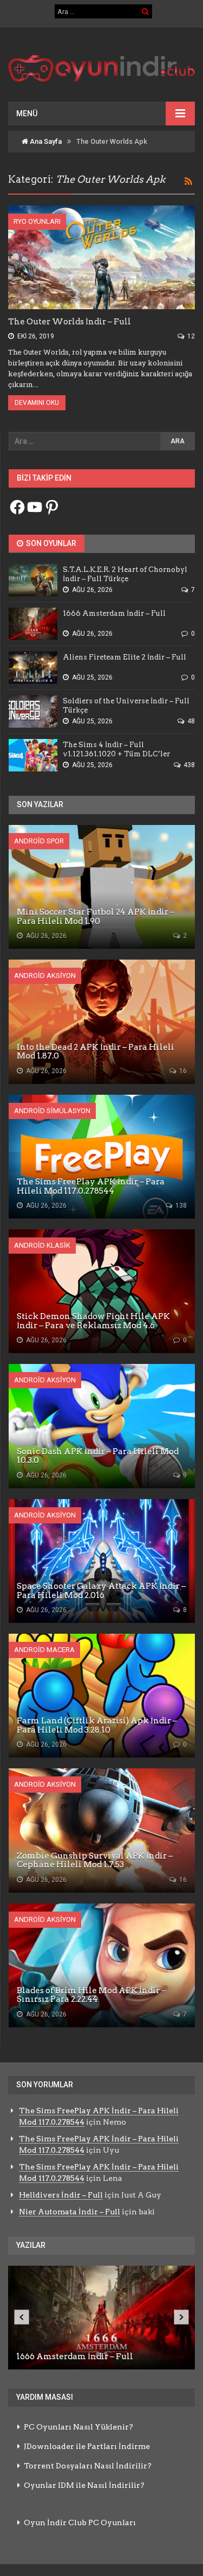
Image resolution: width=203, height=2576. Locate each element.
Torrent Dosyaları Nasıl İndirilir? (88, 2466)
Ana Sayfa (45, 141)
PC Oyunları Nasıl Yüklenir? (78, 2427)
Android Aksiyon (45, 976)
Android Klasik (42, 1245)
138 (180, 1206)
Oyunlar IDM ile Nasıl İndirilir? (84, 2485)
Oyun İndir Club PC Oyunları (80, 2522)
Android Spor (39, 841)
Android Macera (44, 1650)
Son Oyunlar (50, 543)
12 (190, 336)
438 (188, 765)
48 (190, 721)
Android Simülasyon (52, 1111)
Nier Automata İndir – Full (70, 2212)
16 (182, 1071)
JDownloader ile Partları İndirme (87, 2446)
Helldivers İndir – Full (61, 2195)
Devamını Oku (37, 403)
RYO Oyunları (37, 221)
